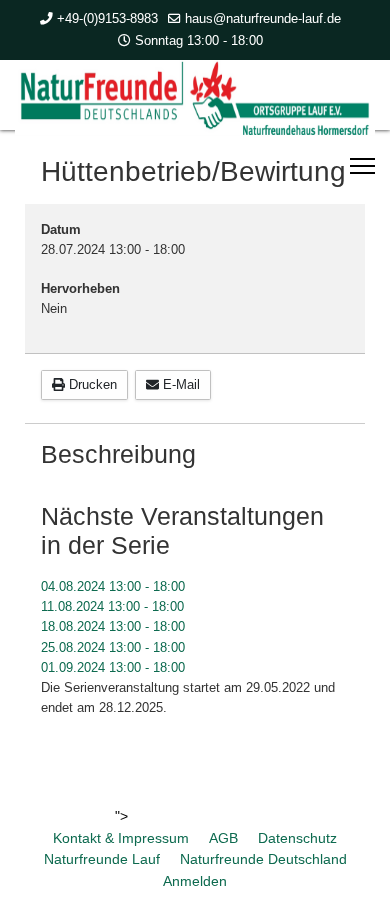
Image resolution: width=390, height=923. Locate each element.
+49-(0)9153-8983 (107, 19)
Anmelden (195, 881)
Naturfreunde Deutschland (263, 859)
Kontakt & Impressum (121, 838)
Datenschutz (297, 838)
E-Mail (179, 384)
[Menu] (362, 166)
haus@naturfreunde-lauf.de (263, 19)
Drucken (91, 384)
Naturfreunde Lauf (102, 859)
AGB (223, 838)
